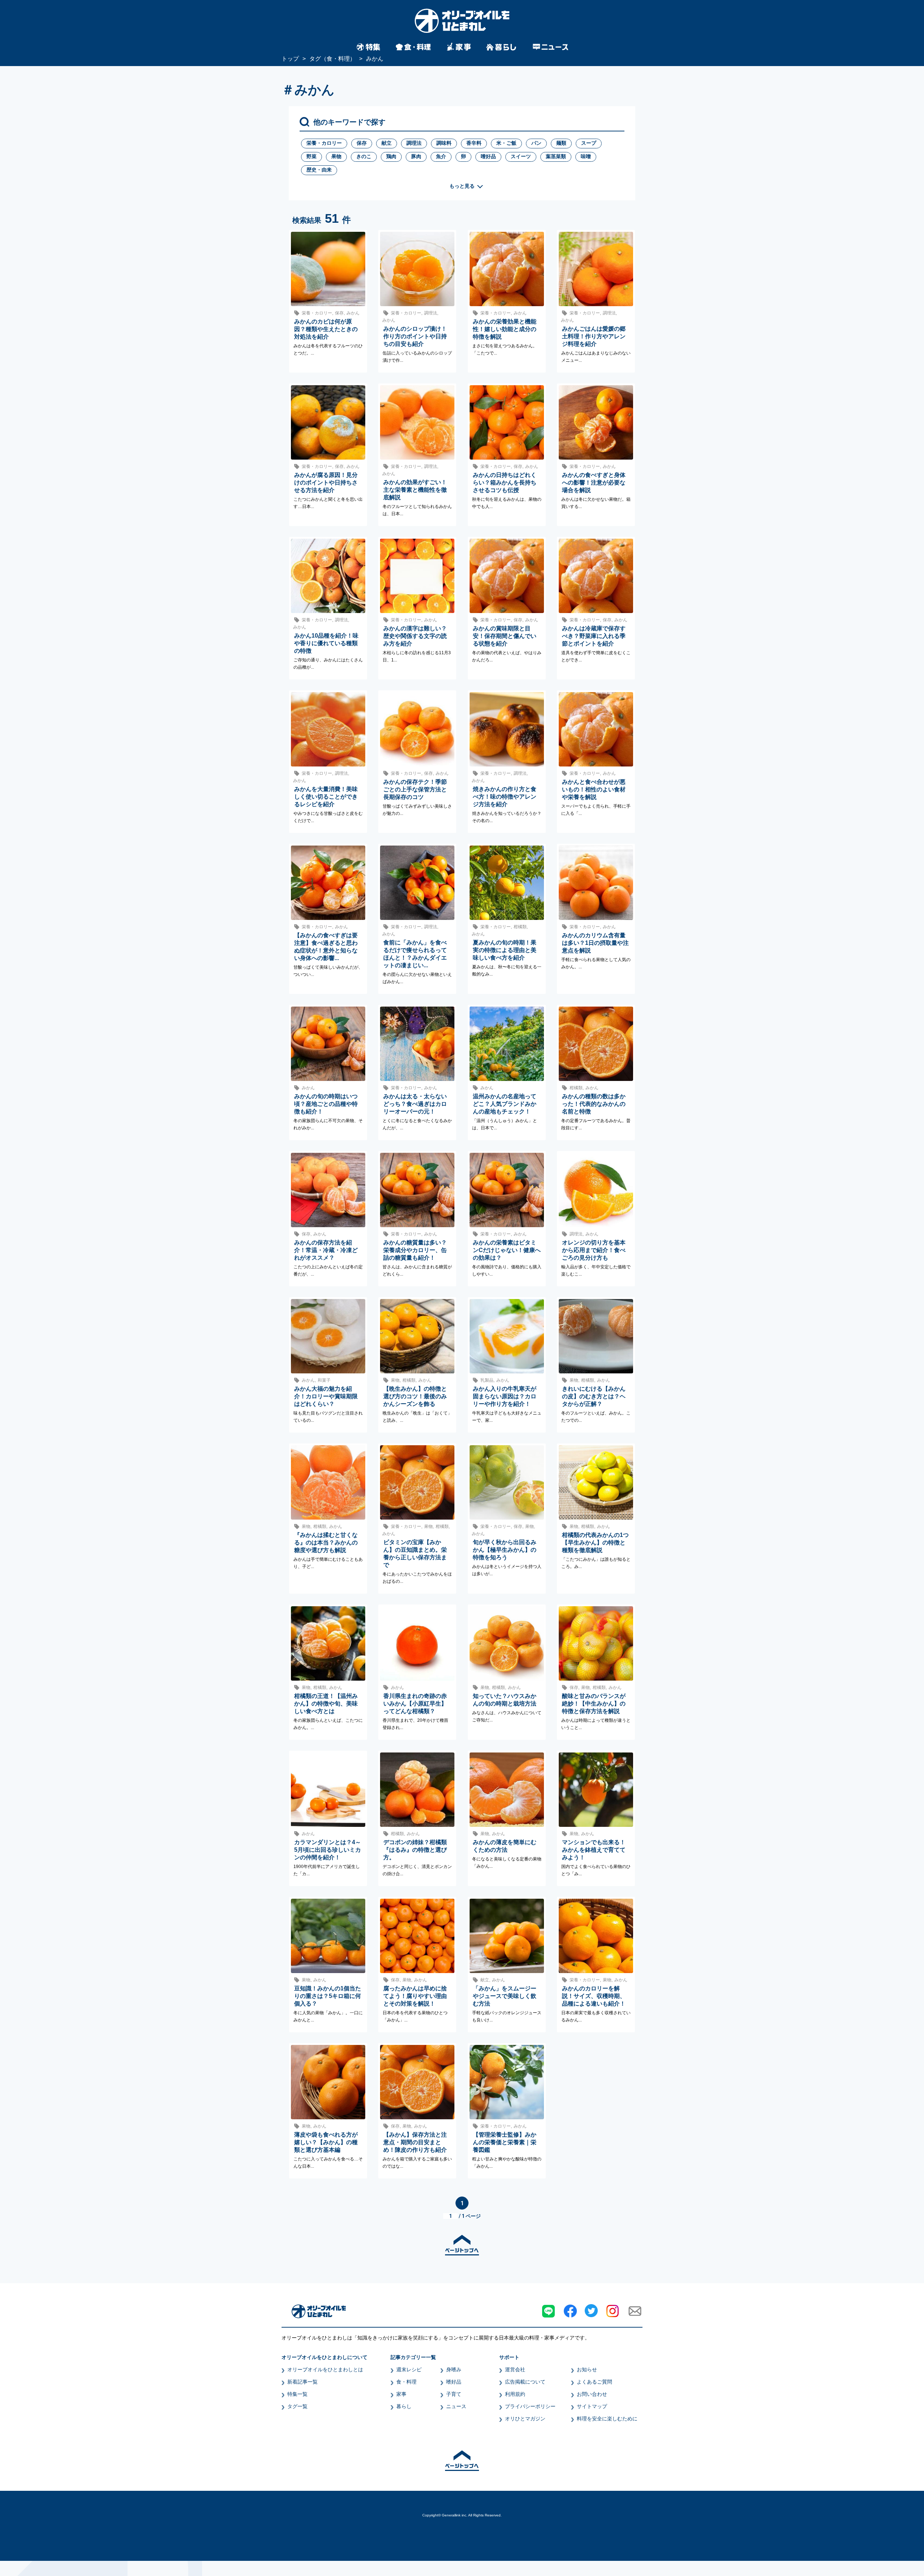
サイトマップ (592, 2406)
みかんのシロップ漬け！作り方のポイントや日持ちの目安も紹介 (415, 336)
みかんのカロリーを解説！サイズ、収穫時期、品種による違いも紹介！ (594, 1996)
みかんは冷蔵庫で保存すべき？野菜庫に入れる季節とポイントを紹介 (594, 636)
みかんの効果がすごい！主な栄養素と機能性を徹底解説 (415, 490)
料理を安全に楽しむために (607, 2419)
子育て (454, 2394)
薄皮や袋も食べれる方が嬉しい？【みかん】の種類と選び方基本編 (326, 2142)
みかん (353, 313)
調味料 (444, 143)
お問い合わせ (592, 2394)
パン (536, 143)
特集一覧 (297, 2394)
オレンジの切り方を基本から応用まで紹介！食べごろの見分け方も (594, 1250)
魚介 (441, 156)
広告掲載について (525, 2382)
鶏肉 (391, 156)
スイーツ (521, 156)
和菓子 (324, 1380)
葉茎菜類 (556, 156)
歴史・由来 (319, 170)
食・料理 (406, 2382)
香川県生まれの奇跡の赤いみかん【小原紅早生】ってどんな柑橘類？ (415, 1704)
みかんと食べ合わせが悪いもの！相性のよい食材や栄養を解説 (594, 789)
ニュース (456, 2406)
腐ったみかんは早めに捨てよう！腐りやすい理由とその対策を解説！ (415, 1996)
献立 (387, 143)
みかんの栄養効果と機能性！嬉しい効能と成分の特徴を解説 (505, 329)
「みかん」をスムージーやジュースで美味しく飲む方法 (505, 1996)
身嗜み (454, 2369)
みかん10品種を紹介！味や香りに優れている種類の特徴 (326, 643)
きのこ (364, 156)
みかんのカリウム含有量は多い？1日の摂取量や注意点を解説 (595, 943)
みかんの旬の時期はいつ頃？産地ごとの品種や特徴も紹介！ (326, 1104)
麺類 (561, 143)
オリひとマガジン (525, 2419)
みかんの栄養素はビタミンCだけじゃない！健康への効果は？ (507, 1250)
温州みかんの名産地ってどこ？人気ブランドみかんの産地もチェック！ (505, 1104)
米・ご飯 (506, 143)
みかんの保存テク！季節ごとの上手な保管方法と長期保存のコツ (415, 789)
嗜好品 (488, 156)
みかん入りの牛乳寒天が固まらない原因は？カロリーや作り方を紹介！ (505, 1396)
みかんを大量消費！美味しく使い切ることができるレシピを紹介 (326, 797)
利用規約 (515, 2394)
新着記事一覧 (302, 2382)
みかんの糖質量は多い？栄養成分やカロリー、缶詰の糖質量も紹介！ (415, 1250)
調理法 (414, 143)
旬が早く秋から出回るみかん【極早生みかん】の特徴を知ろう (505, 1550)
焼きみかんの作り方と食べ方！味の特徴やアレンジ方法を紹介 (505, 797)
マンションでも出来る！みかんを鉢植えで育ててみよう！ (594, 1850)
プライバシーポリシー (530, 2406)
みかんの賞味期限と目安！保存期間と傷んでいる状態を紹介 (505, 636)
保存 (362, 143)
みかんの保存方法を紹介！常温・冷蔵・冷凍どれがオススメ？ (326, 1250)
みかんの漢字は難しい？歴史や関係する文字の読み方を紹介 (415, 636)
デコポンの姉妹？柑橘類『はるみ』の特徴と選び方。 (415, 1850)
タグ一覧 (297, 2406)
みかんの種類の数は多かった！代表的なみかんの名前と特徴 (594, 1104)
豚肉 (416, 156)
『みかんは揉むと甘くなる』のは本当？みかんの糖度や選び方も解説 (326, 1543)
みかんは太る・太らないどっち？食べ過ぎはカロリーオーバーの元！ (415, 1104)
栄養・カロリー (324, 143)
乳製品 (487, 1380)
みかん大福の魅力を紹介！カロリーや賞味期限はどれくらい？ (326, 1396)
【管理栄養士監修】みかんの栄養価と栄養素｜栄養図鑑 (505, 2142)
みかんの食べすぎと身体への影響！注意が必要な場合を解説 (594, 483)
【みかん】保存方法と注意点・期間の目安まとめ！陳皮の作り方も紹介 (415, 2142)
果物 (336, 156)
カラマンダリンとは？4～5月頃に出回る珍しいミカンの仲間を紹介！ (328, 1850)
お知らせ (587, 2369)
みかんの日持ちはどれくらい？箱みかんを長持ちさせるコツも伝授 (505, 483)
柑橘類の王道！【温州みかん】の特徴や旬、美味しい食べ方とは (326, 1704)
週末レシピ (409, 2369)
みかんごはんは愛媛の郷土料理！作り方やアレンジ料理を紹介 (594, 336)
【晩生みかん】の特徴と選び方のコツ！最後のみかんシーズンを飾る (415, 1396)
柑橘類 (520, 927)
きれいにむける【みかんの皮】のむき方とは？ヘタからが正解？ (594, 1396)
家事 (401, 2394)
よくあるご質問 (594, 2382)
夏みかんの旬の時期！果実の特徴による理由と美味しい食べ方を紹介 (505, 950)
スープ (589, 143)
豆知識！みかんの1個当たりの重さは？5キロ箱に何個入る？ (328, 1996)
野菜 (311, 156)
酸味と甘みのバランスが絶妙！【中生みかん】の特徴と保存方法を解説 (594, 1704)
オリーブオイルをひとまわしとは (325, 2369)
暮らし (404, 2406)
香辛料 (474, 143)
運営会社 (515, 2369)
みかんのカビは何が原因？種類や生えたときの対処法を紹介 (326, 329)
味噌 (586, 156)
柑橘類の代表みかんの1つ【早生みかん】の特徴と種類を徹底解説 (595, 1543)
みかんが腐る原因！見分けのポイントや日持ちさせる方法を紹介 (326, 483)
